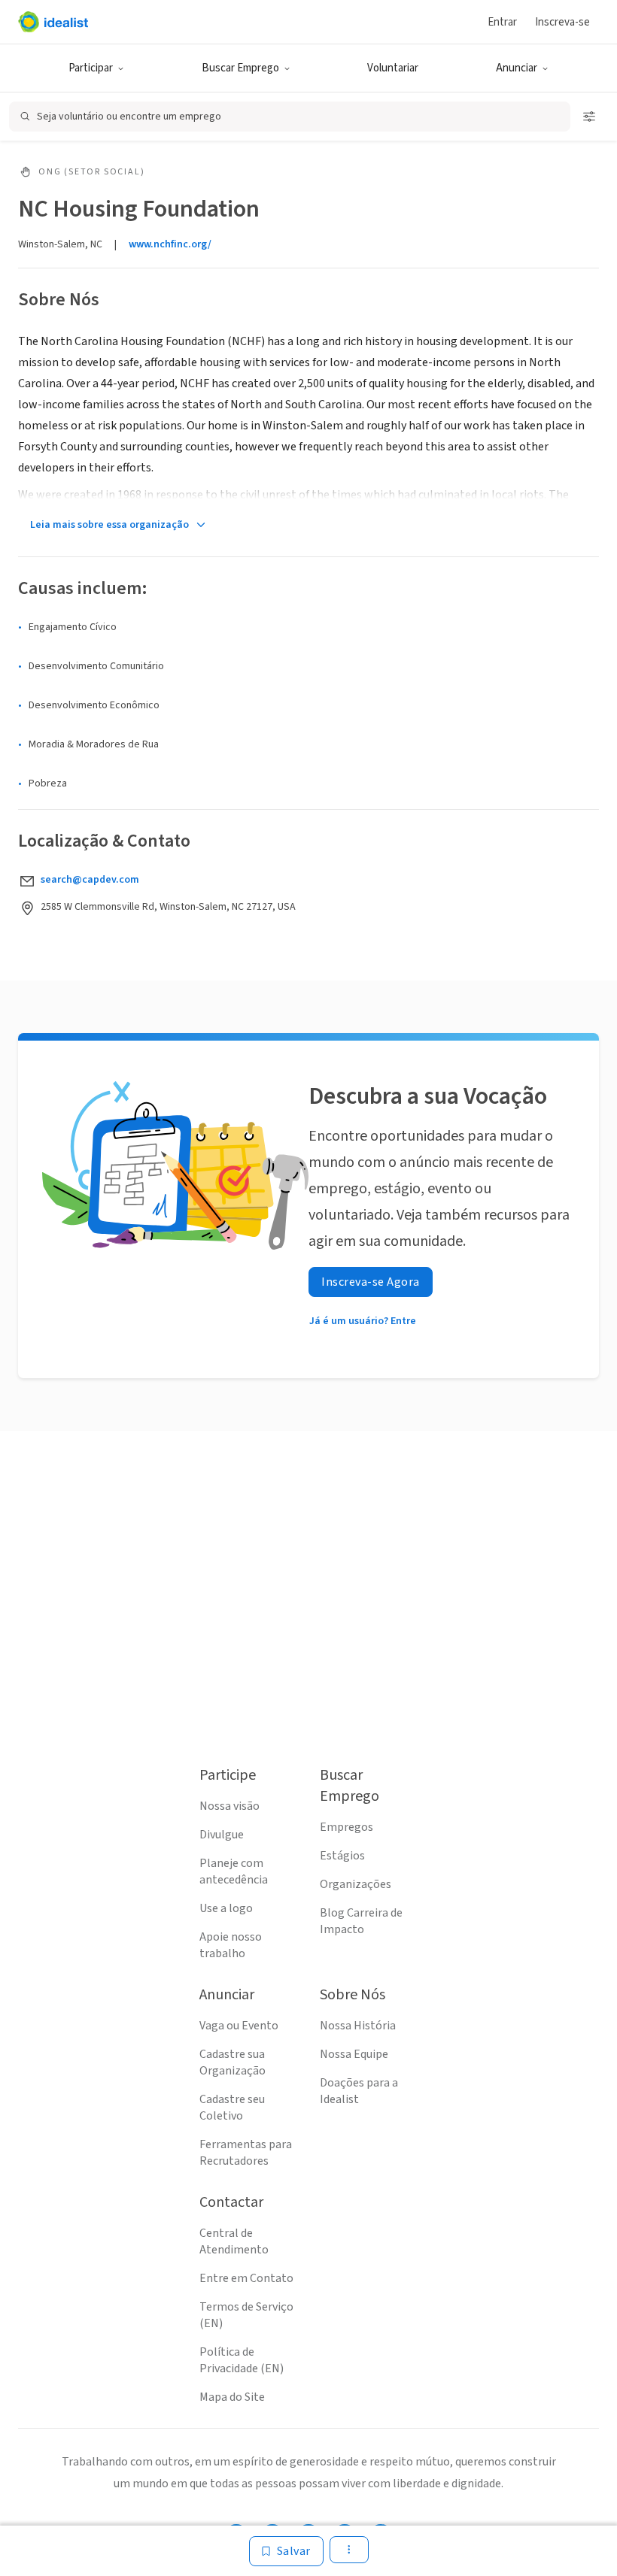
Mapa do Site (232, 2397)
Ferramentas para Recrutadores (246, 2153)
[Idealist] (53, 22)
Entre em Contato (246, 2278)
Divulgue (222, 1835)
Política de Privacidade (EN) (242, 2360)
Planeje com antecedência (234, 1871)
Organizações (356, 1884)
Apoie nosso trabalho (231, 1945)
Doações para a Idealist (359, 2091)
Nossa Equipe (354, 2054)
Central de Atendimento (234, 2241)
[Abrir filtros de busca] (589, 117)
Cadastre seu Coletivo (232, 2108)
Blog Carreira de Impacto (361, 1921)
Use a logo (226, 1908)
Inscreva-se (562, 22)
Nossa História (358, 2026)
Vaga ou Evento (239, 2026)
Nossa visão (229, 1806)
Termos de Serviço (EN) (246, 2315)
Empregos (346, 1827)
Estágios (342, 1856)
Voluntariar (393, 68)
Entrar (502, 22)
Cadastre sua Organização (233, 2062)
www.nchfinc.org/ (170, 244)
